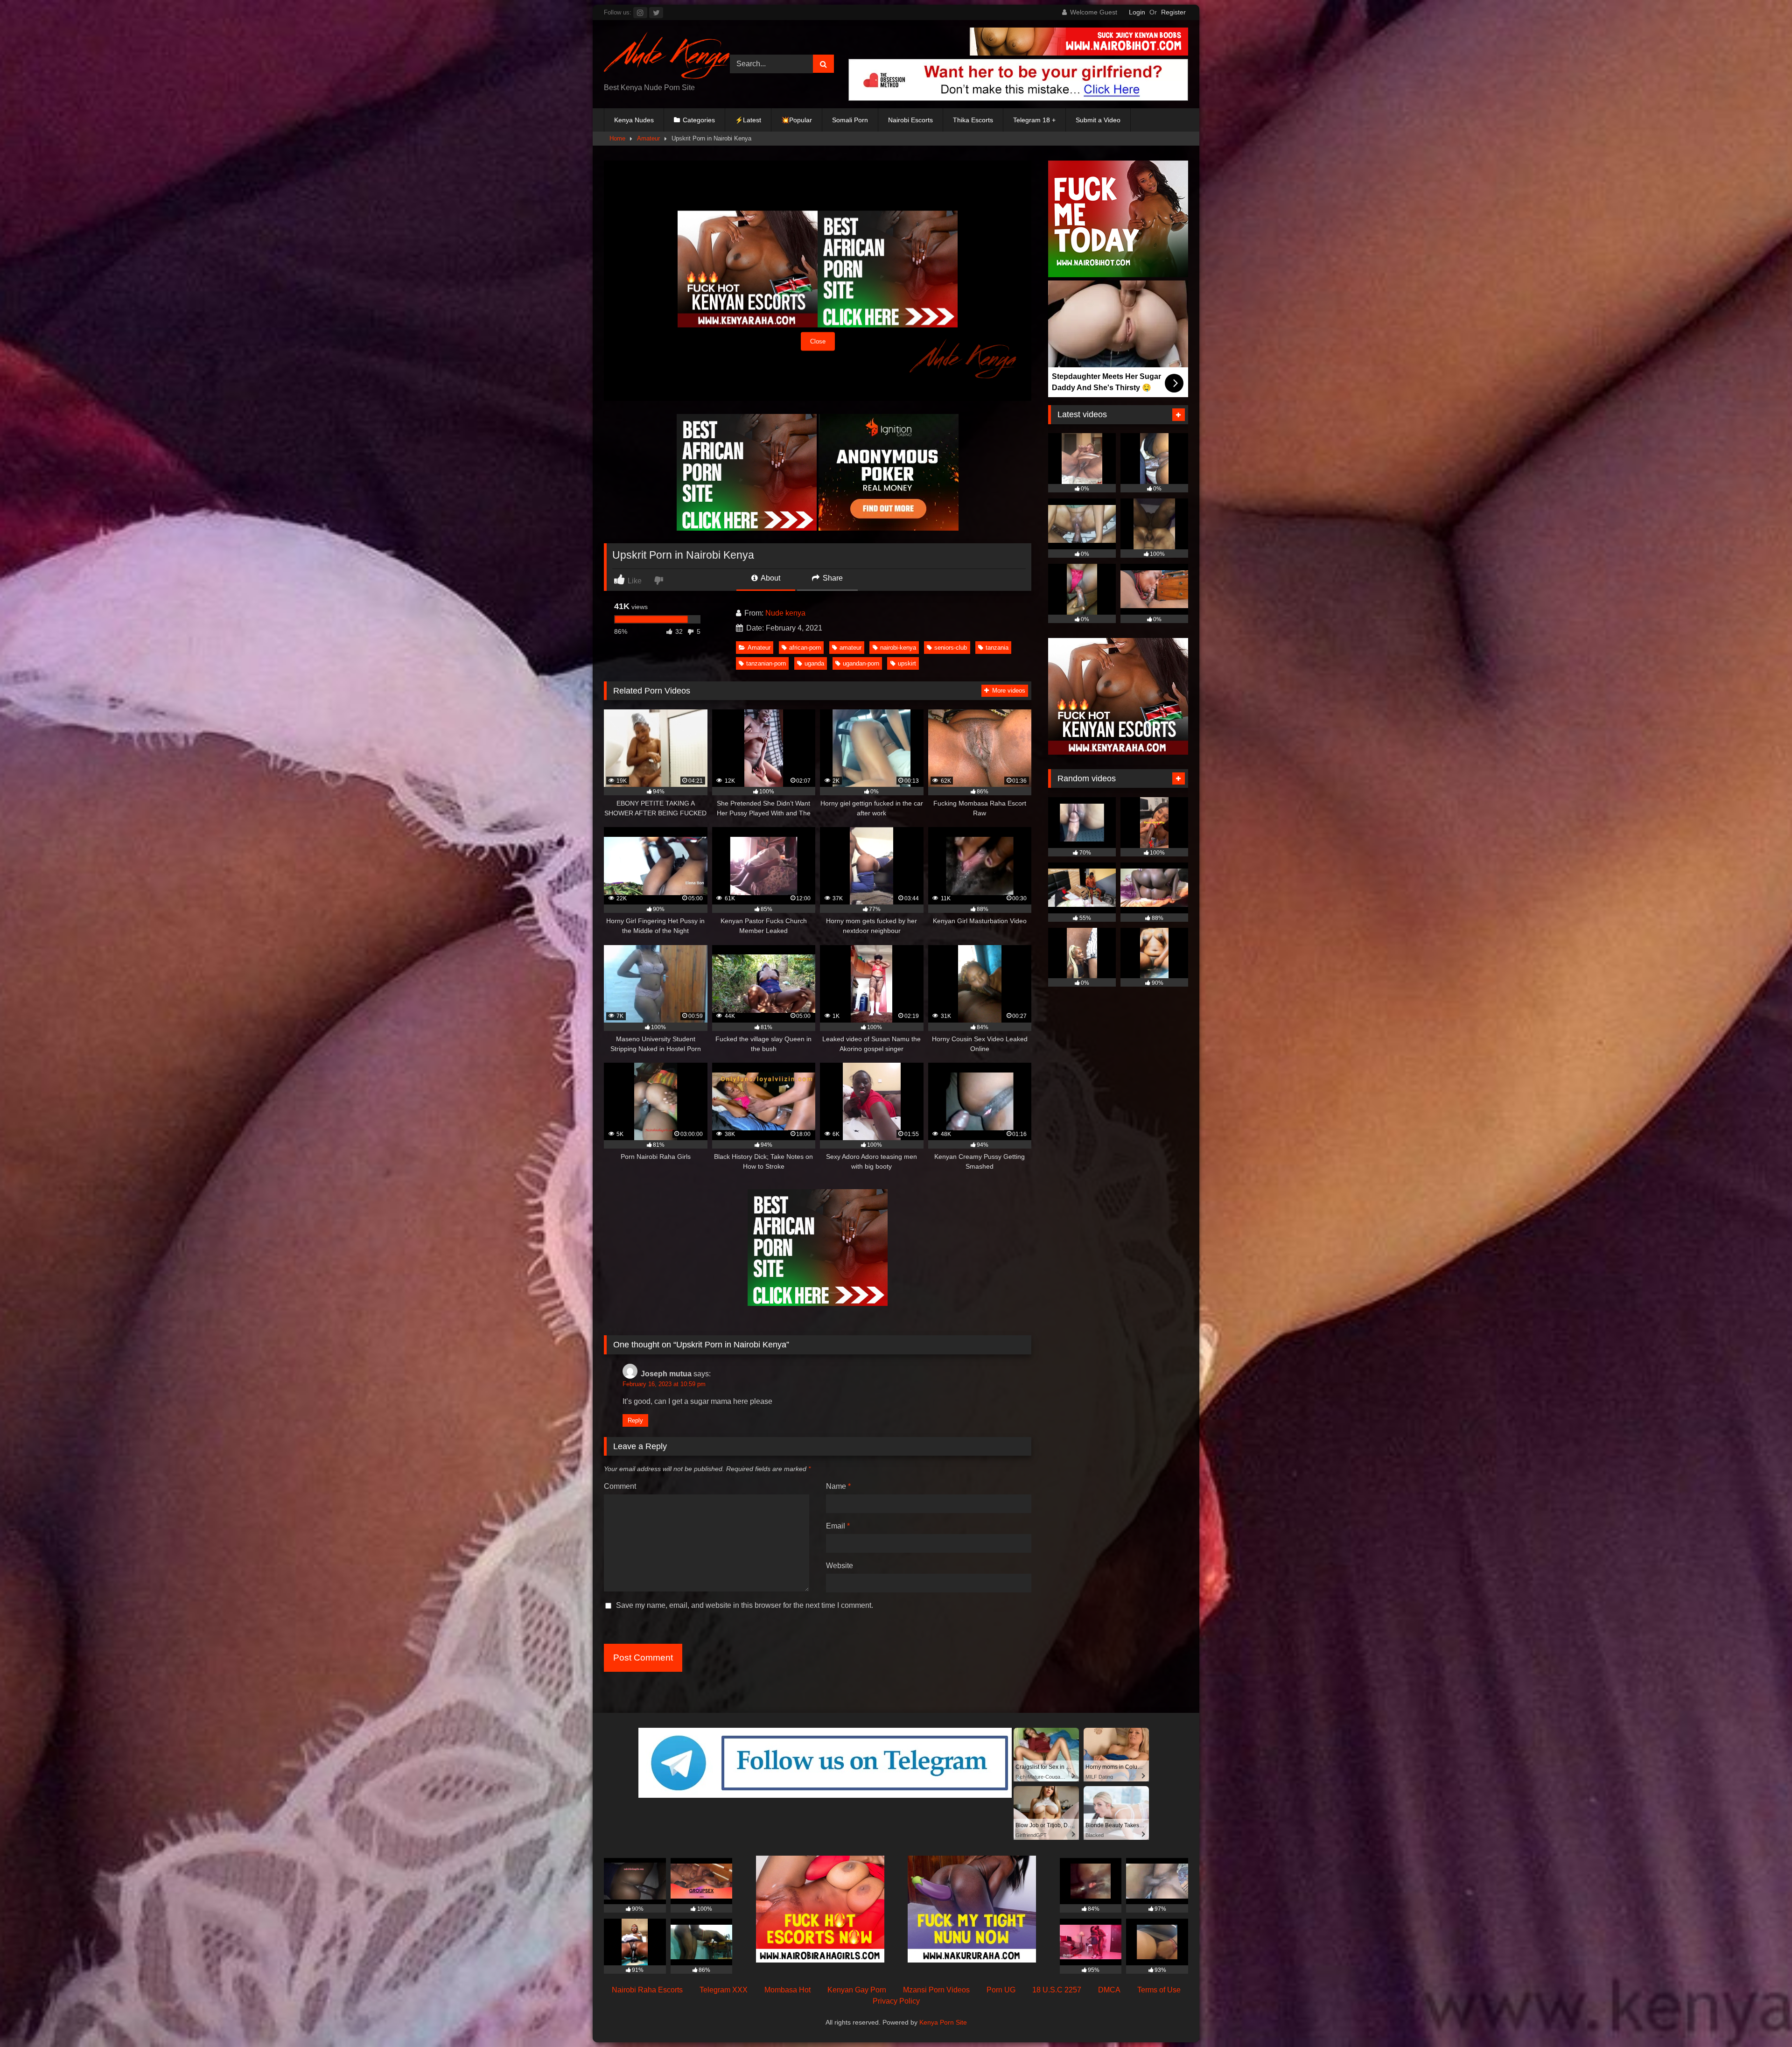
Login (1137, 12)
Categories (699, 120)
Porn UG (1001, 1990)
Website (840, 1566)
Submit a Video (1098, 120)
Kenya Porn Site (943, 2022)
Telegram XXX (724, 1990)
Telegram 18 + (1034, 120)
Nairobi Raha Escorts (647, 1990)
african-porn (805, 648)
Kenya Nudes (634, 120)
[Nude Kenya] (667, 56)
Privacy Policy (896, 2001)
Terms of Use (1159, 1990)
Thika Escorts (973, 120)
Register (1173, 12)
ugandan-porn (861, 663)
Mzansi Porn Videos (936, 1990)
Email (838, 1526)
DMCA (1109, 1990)
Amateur (648, 138)
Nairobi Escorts (910, 120)
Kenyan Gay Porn (857, 1990)
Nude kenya (785, 613)
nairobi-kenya (898, 648)
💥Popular (797, 120)
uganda (814, 663)
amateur (850, 648)
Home (617, 138)
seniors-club (951, 648)
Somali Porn (850, 120)
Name (838, 1486)
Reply (635, 1420)
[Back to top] (1763, 2019)
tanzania (997, 648)
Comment (620, 1486)
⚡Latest (748, 120)
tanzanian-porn (766, 663)
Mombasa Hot (787, 1990)
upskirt (907, 663)
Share (832, 578)
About (770, 578)
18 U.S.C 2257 (1057, 1990)
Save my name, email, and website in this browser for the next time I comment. (745, 1605)
